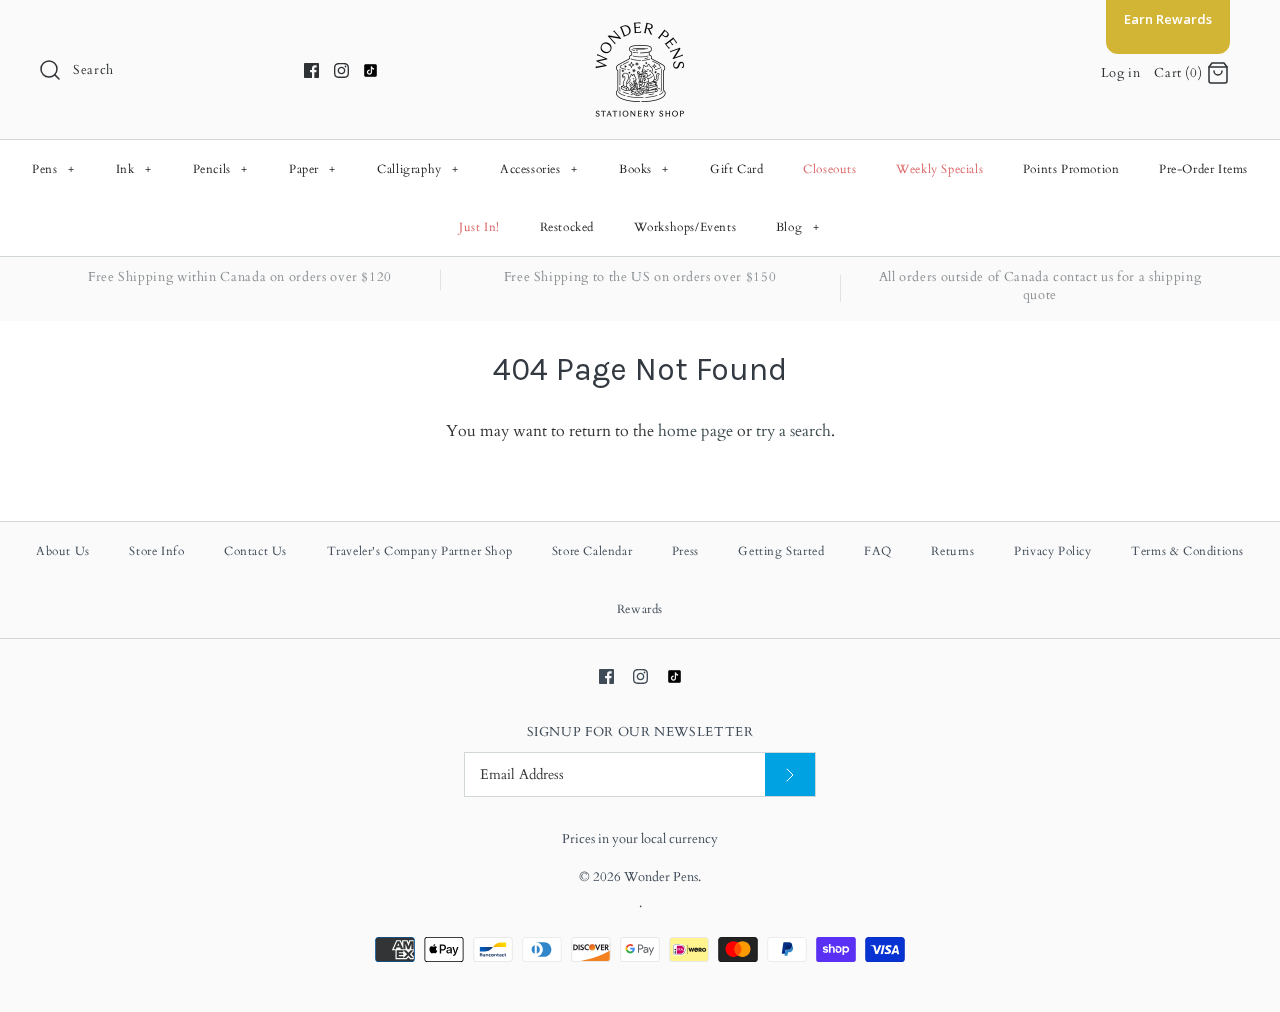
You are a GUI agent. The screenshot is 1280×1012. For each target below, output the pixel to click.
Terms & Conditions (1187, 551)
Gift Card (736, 169)
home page (695, 431)
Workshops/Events (685, 227)
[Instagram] (341, 70)
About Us (63, 551)
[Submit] (790, 774)
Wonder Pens (661, 877)
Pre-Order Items (1203, 169)
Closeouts (829, 169)
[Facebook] (311, 70)
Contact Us (255, 551)
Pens (53, 169)
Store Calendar (592, 551)
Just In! (479, 227)
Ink (134, 169)
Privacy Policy (1052, 551)
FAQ (878, 551)
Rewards (640, 609)
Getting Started (781, 551)
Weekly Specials (939, 169)
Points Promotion (1071, 169)
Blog (797, 227)
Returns (952, 551)
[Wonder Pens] (640, 32)
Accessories (539, 169)
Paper (312, 169)
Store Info (156, 551)
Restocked (567, 227)
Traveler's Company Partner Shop (420, 551)
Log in (1121, 73)
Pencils (220, 169)
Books (644, 169)
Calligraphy (418, 169)
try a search (793, 431)
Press (685, 551)
